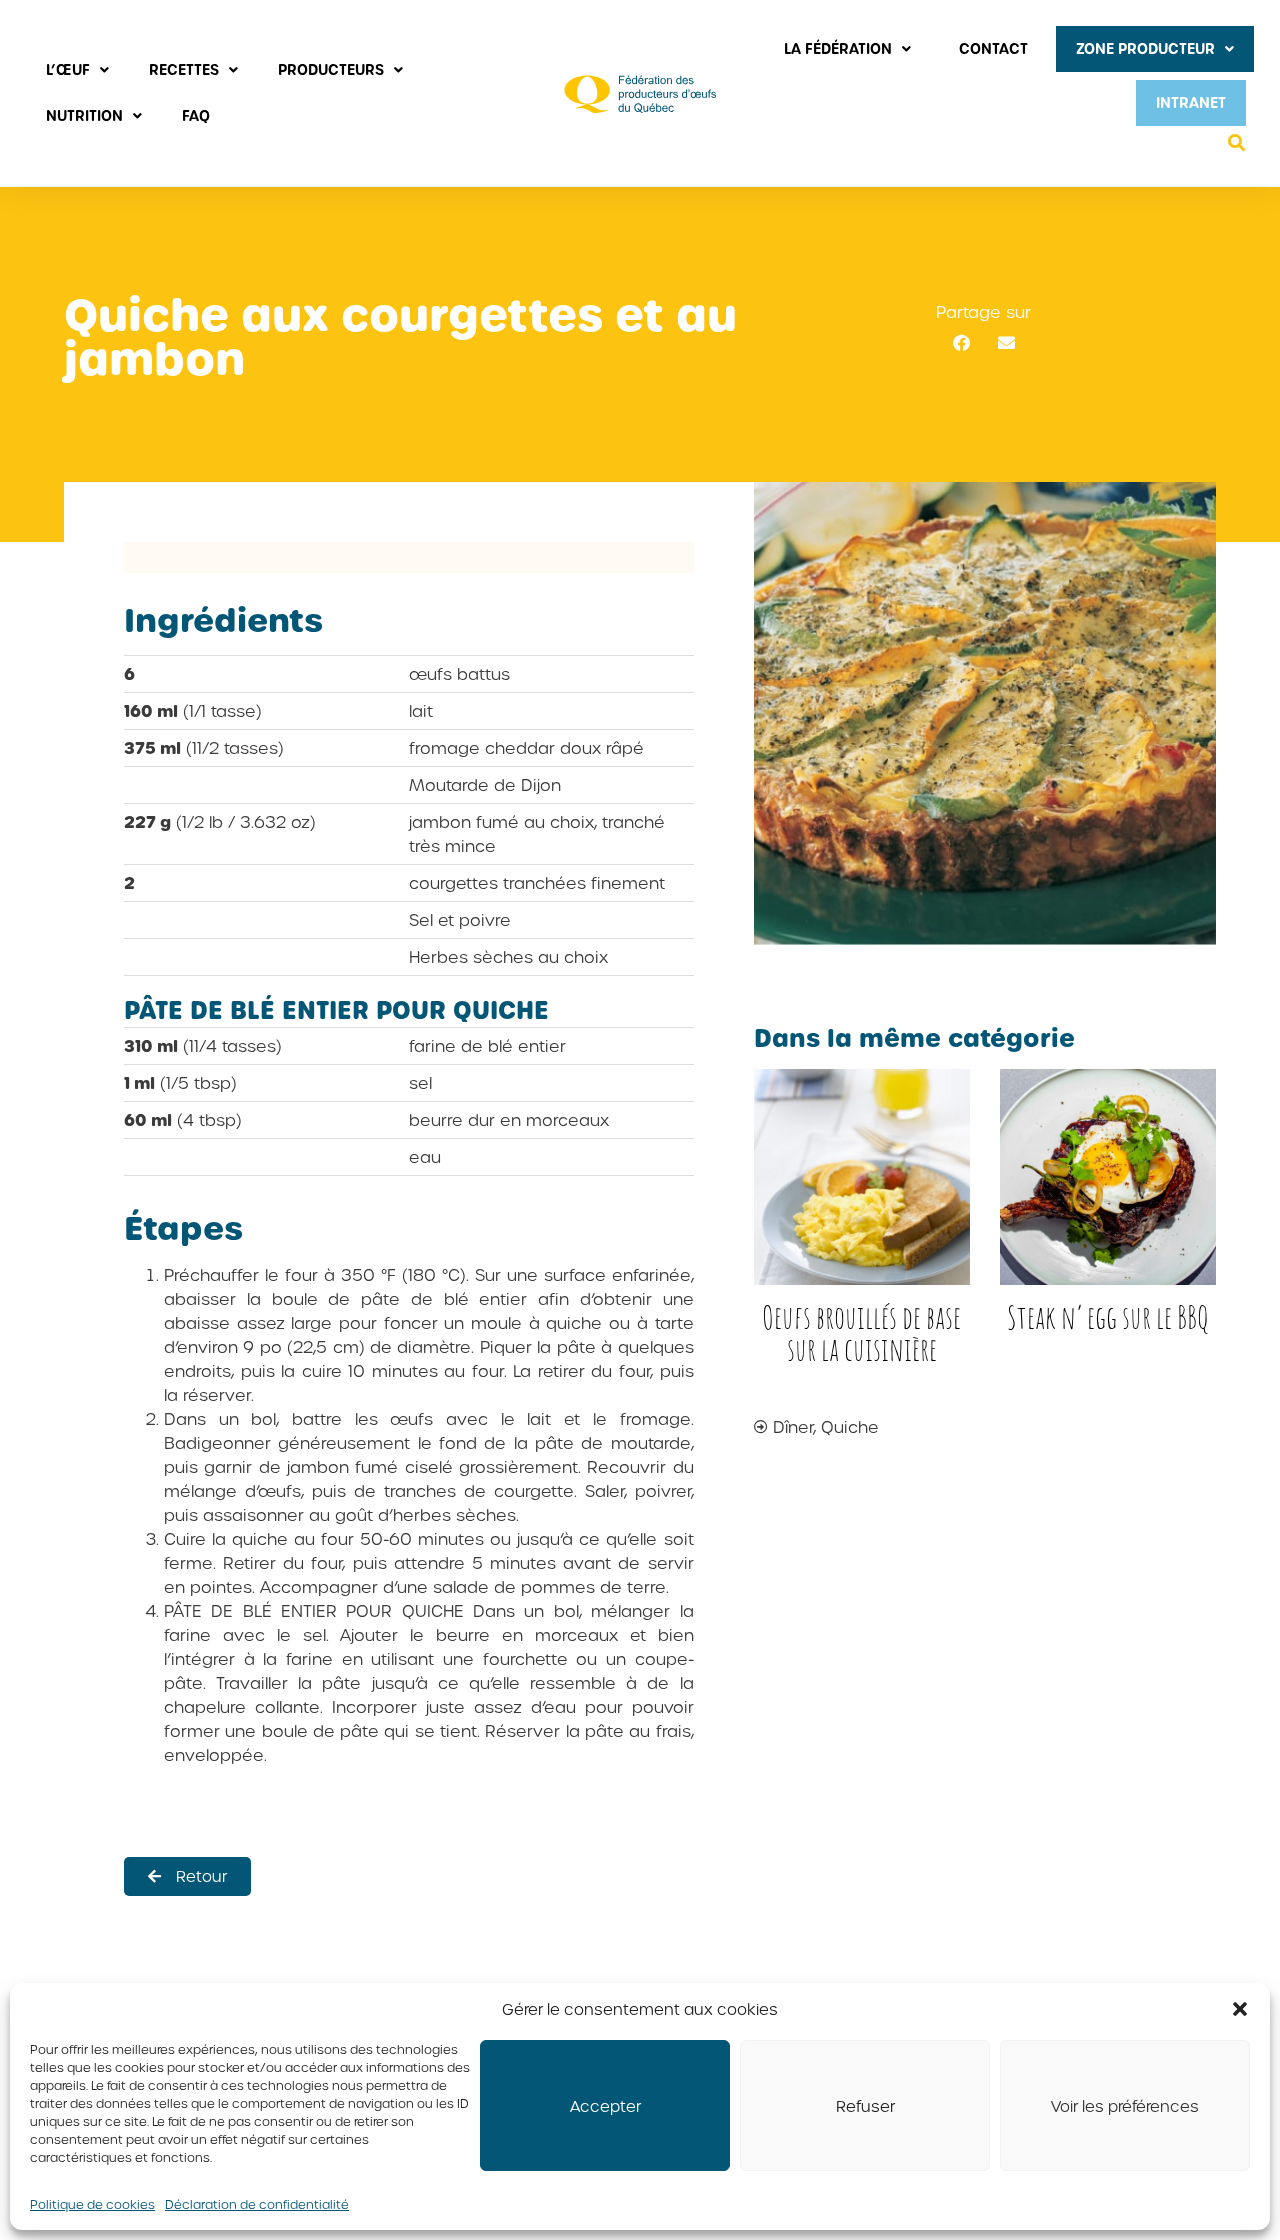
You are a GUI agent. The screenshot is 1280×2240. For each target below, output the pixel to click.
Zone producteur (1145, 48)
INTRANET (1191, 102)
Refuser (865, 2106)
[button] (1240, 2009)
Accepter (605, 2106)
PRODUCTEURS (331, 69)
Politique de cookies (92, 2204)
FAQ (196, 115)
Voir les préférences (1125, 2106)
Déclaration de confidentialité (257, 2204)
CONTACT (993, 48)
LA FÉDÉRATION (838, 48)
